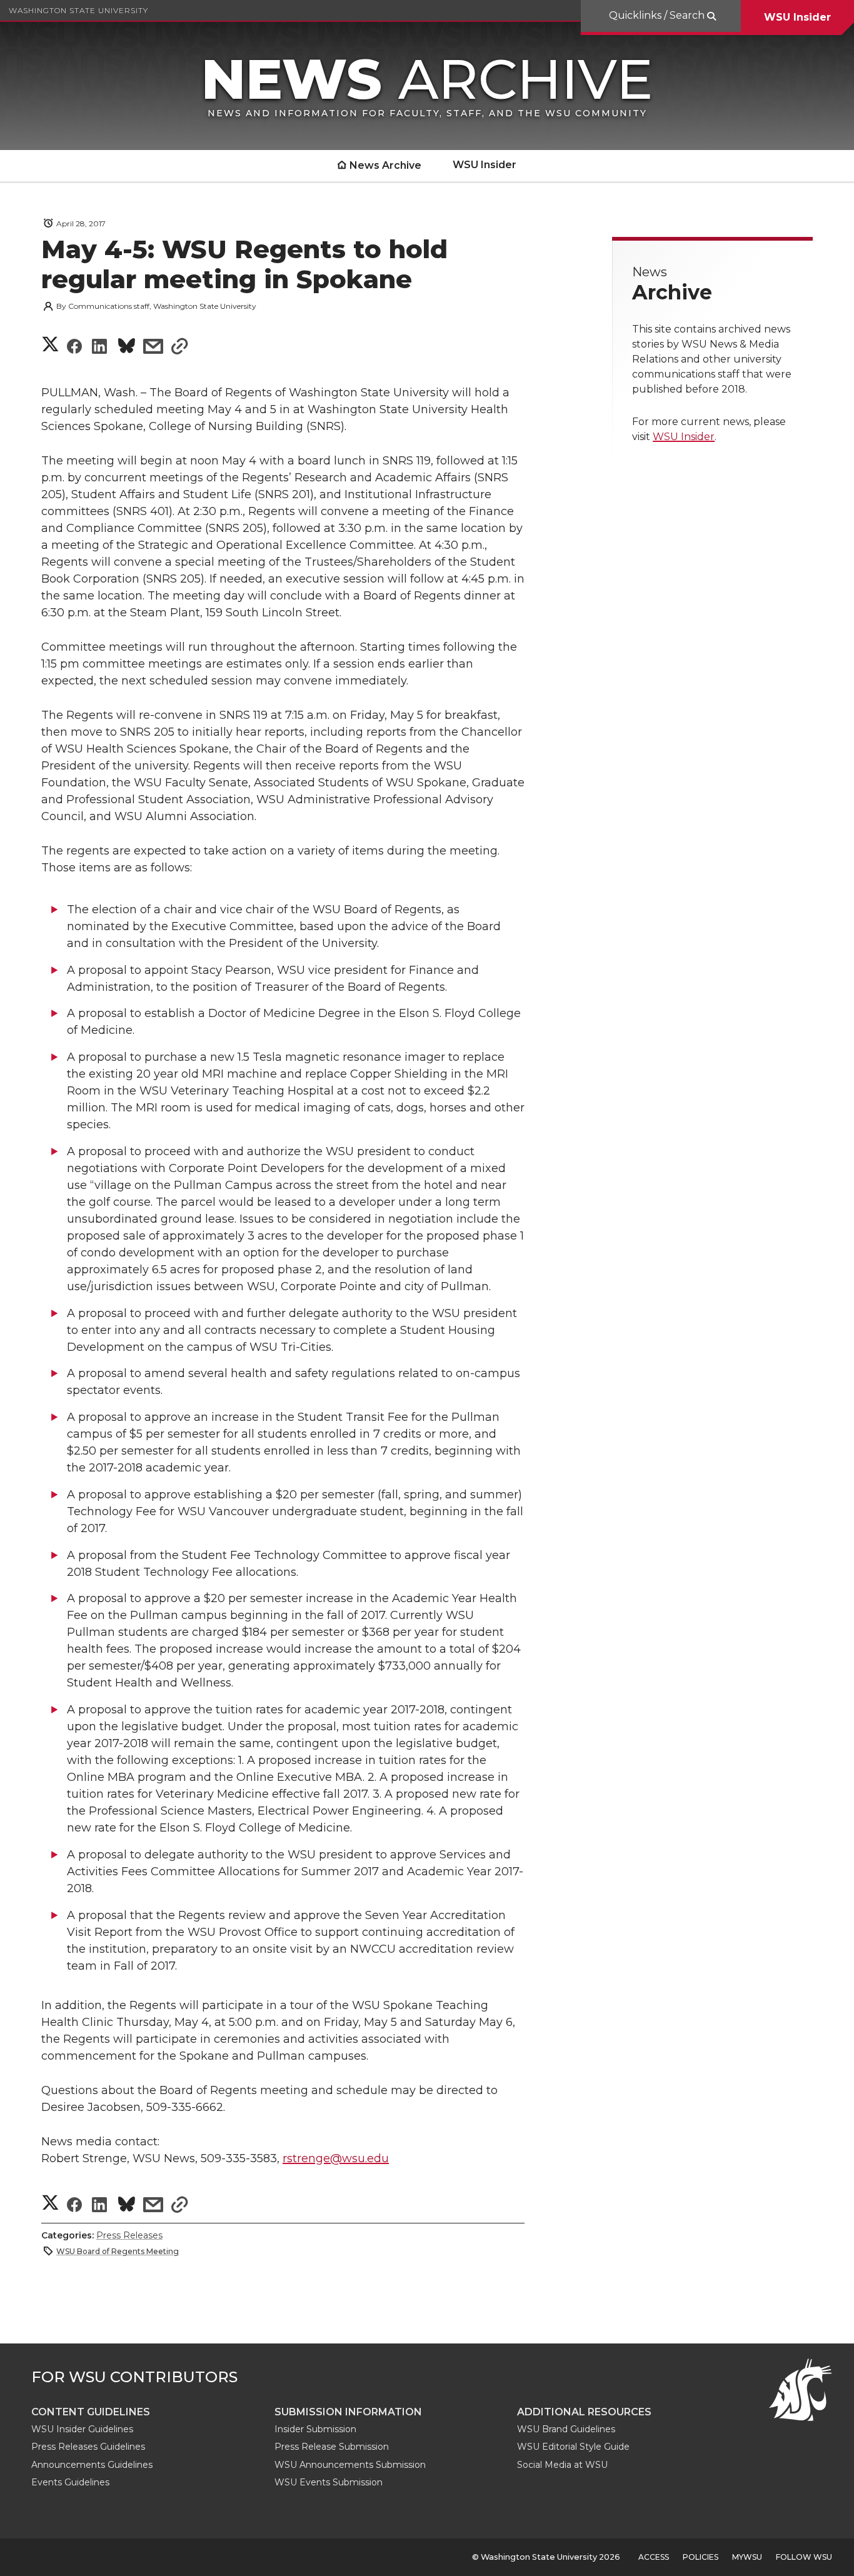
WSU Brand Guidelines (566, 2429)
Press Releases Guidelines (88, 2447)
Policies (701, 2557)
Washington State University (78, 10)
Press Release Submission (332, 2447)
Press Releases (129, 2235)
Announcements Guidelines (92, 2465)
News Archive (385, 165)
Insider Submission (315, 2429)
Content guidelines (91, 2412)
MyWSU (747, 2557)
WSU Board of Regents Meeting (118, 2251)
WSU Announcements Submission (350, 2465)
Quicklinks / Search (658, 15)
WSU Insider (797, 17)
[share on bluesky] (127, 348)
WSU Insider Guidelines (82, 2429)
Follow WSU (804, 2557)
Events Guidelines (70, 2482)
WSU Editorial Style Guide (573, 2447)
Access (654, 2557)
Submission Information (348, 2412)
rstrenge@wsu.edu (336, 2158)
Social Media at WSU (562, 2465)
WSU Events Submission (329, 2482)
